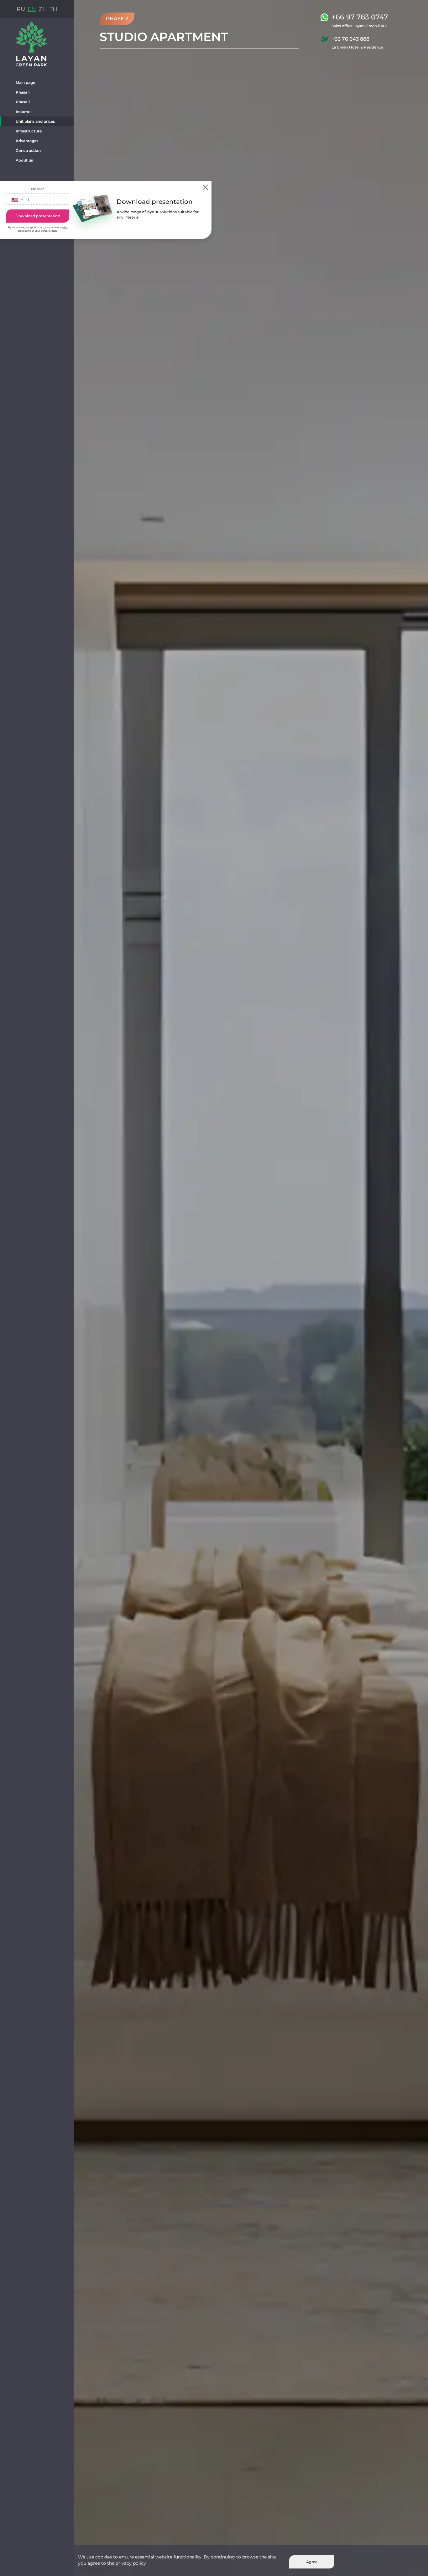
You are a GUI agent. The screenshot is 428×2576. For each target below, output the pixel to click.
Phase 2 (23, 102)
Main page (25, 82)
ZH (43, 9)
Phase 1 (23, 92)
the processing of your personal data (38, 256)
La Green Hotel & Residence (357, 47)
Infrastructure (29, 131)
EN (32, 9)
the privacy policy (127, 2563)
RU (21, 9)
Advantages (27, 141)
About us (24, 160)
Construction (28, 150)
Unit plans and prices (35, 121)
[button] (17, 200)
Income (23, 112)
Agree (312, 2562)
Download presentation (38, 241)
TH (53, 9)
